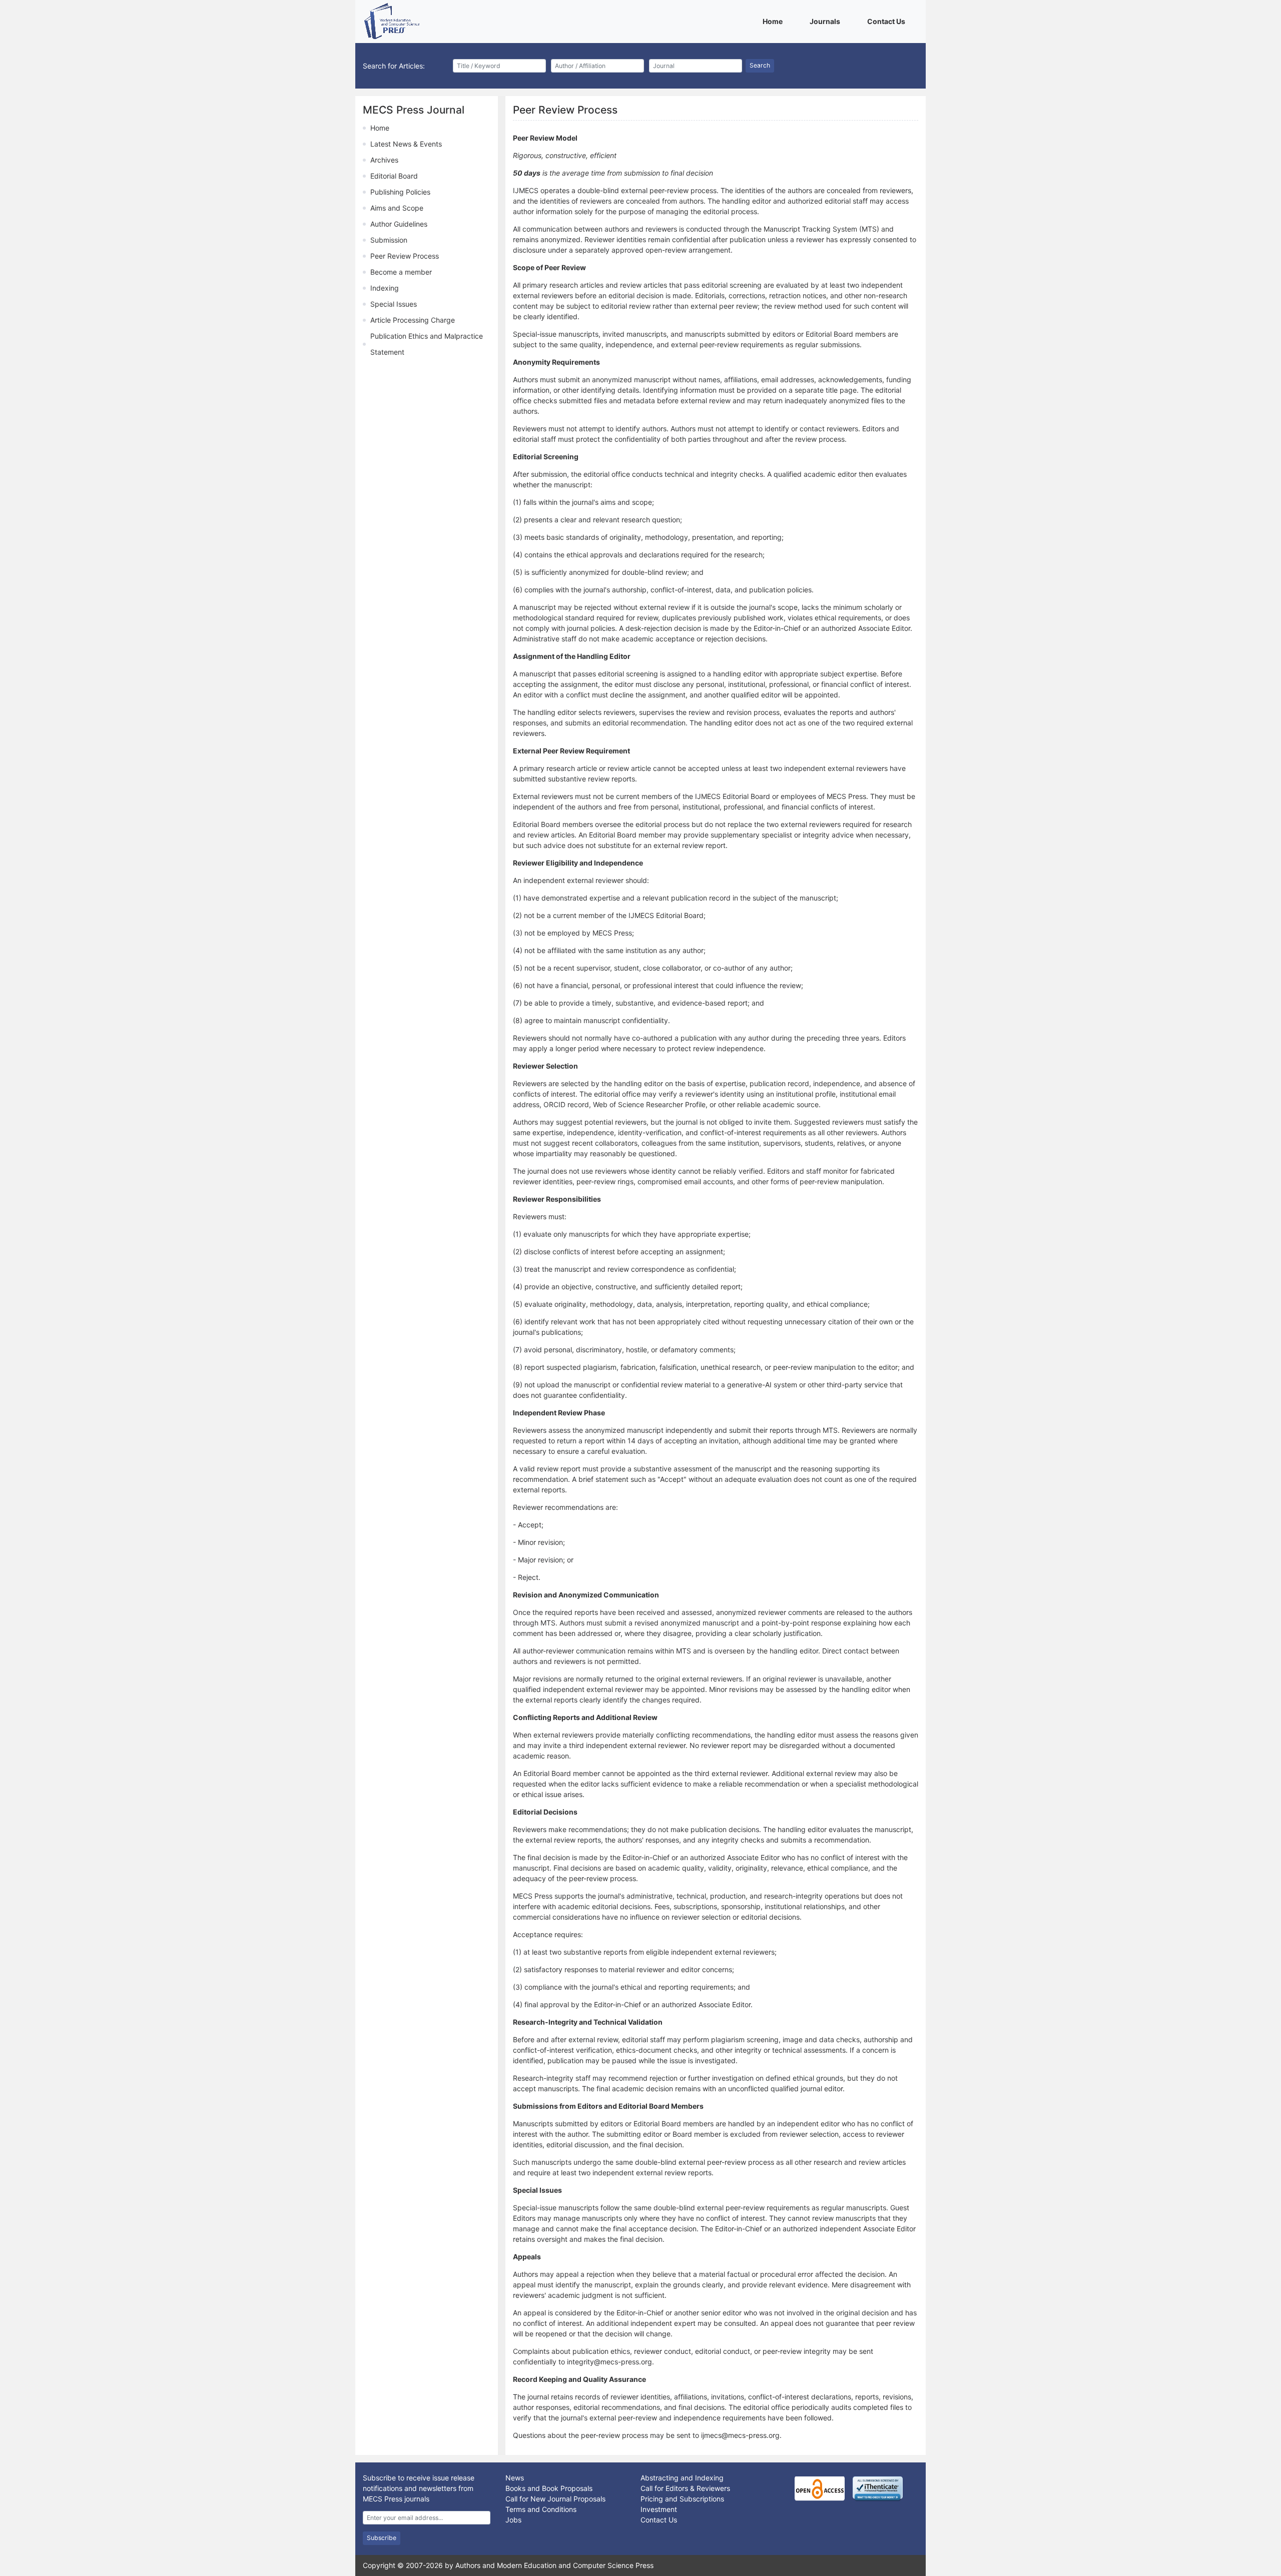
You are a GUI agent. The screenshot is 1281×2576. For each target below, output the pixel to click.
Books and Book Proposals (549, 2488)
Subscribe (382, 2538)
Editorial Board (394, 176)
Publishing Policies (400, 192)
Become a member (401, 272)
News (515, 2478)
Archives (384, 160)
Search (760, 65)
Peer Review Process (405, 256)
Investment (659, 2509)
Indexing (385, 288)
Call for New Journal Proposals (555, 2499)
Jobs (513, 2520)
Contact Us (888, 21)
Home (774, 21)
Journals (827, 21)
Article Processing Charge (413, 320)
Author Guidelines (399, 224)
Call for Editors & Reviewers (685, 2488)
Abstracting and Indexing (682, 2478)
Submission (389, 240)
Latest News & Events (406, 144)
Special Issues (394, 304)
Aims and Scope (397, 208)
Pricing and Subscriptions (682, 2499)
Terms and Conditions (541, 2509)
